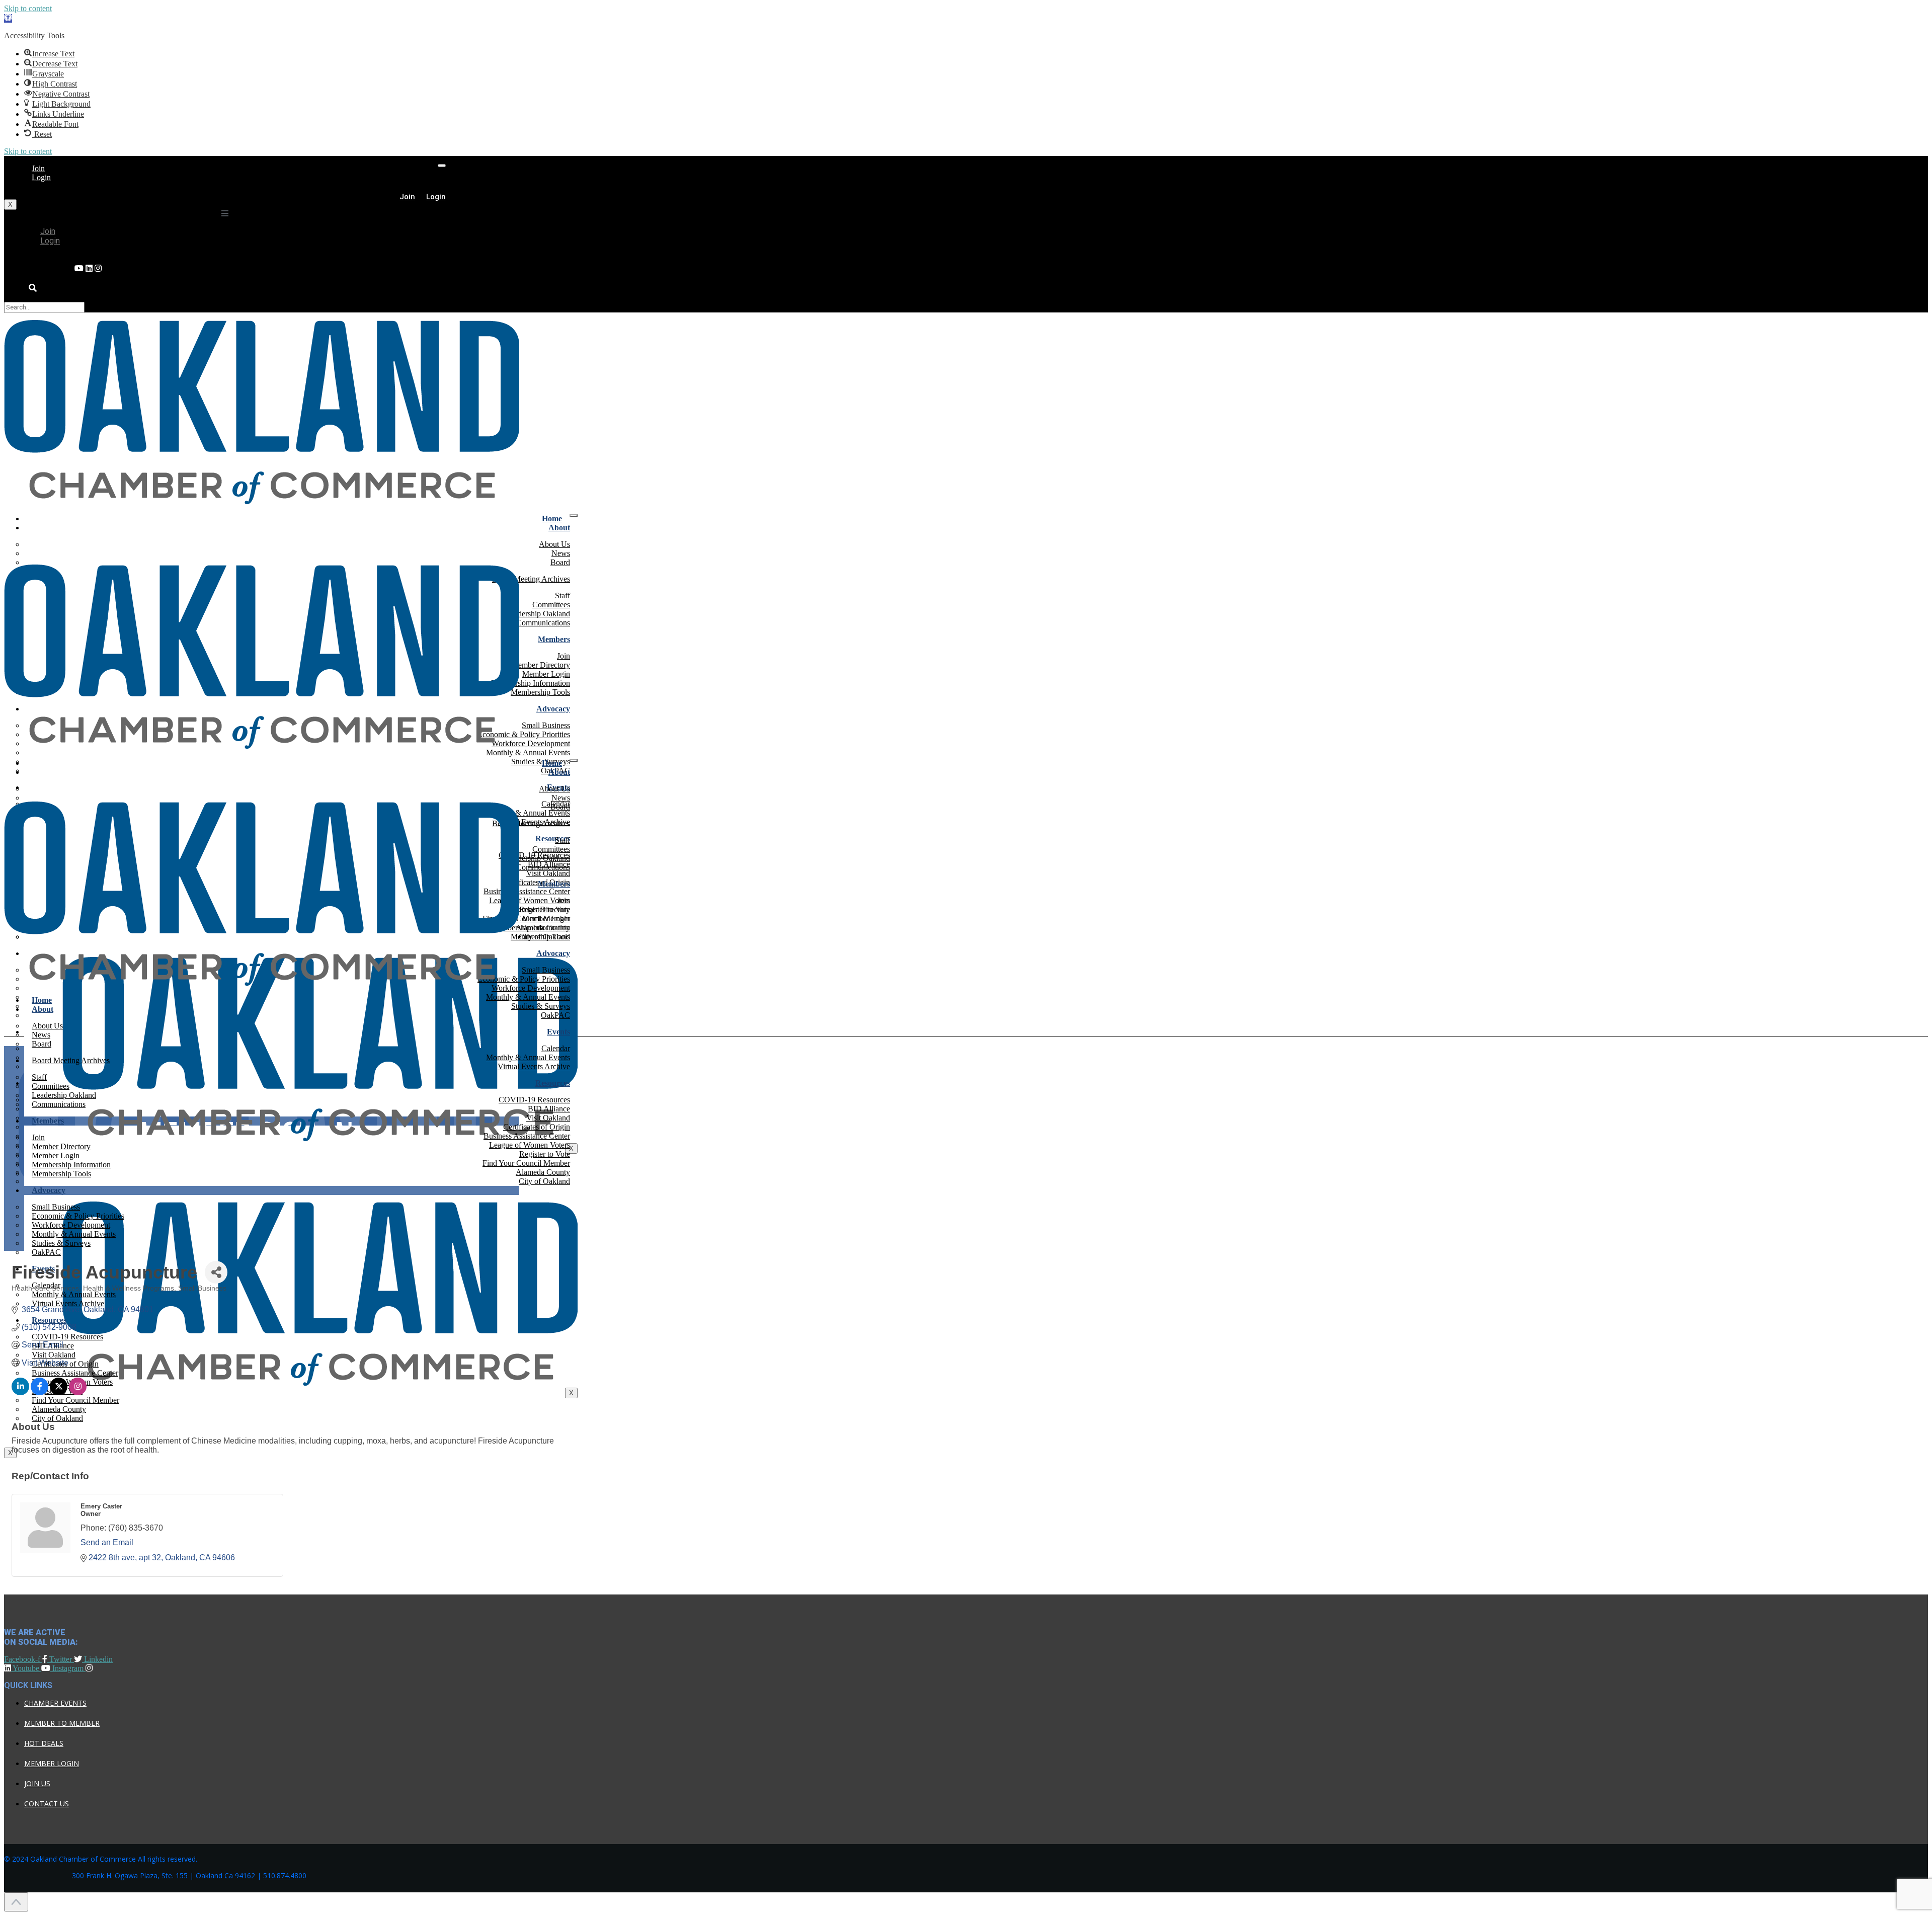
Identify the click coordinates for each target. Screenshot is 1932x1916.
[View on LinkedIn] (20, 1392)
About (559, 528)
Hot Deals (44, 1743)
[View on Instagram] (78, 1392)
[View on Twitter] (59, 1392)
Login (41, 177)
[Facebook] (98, 268)
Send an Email (107, 1542)
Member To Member (62, 1723)
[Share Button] (216, 1272)
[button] (8, 18)
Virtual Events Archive (534, 1066)
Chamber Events (55, 1703)
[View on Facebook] (39, 1392)
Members (554, 639)
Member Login (52, 1763)
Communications (543, 623)
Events (558, 1032)
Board (560, 562)
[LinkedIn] (79, 268)
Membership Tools (540, 692)
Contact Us (47, 1804)
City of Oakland (544, 1181)
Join (38, 168)
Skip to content (28, 8)
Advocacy (553, 709)
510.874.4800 (285, 1875)
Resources (553, 1083)
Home (552, 518)
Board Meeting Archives (531, 579)
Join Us (37, 1783)
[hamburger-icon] (442, 166)
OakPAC (555, 1015)
